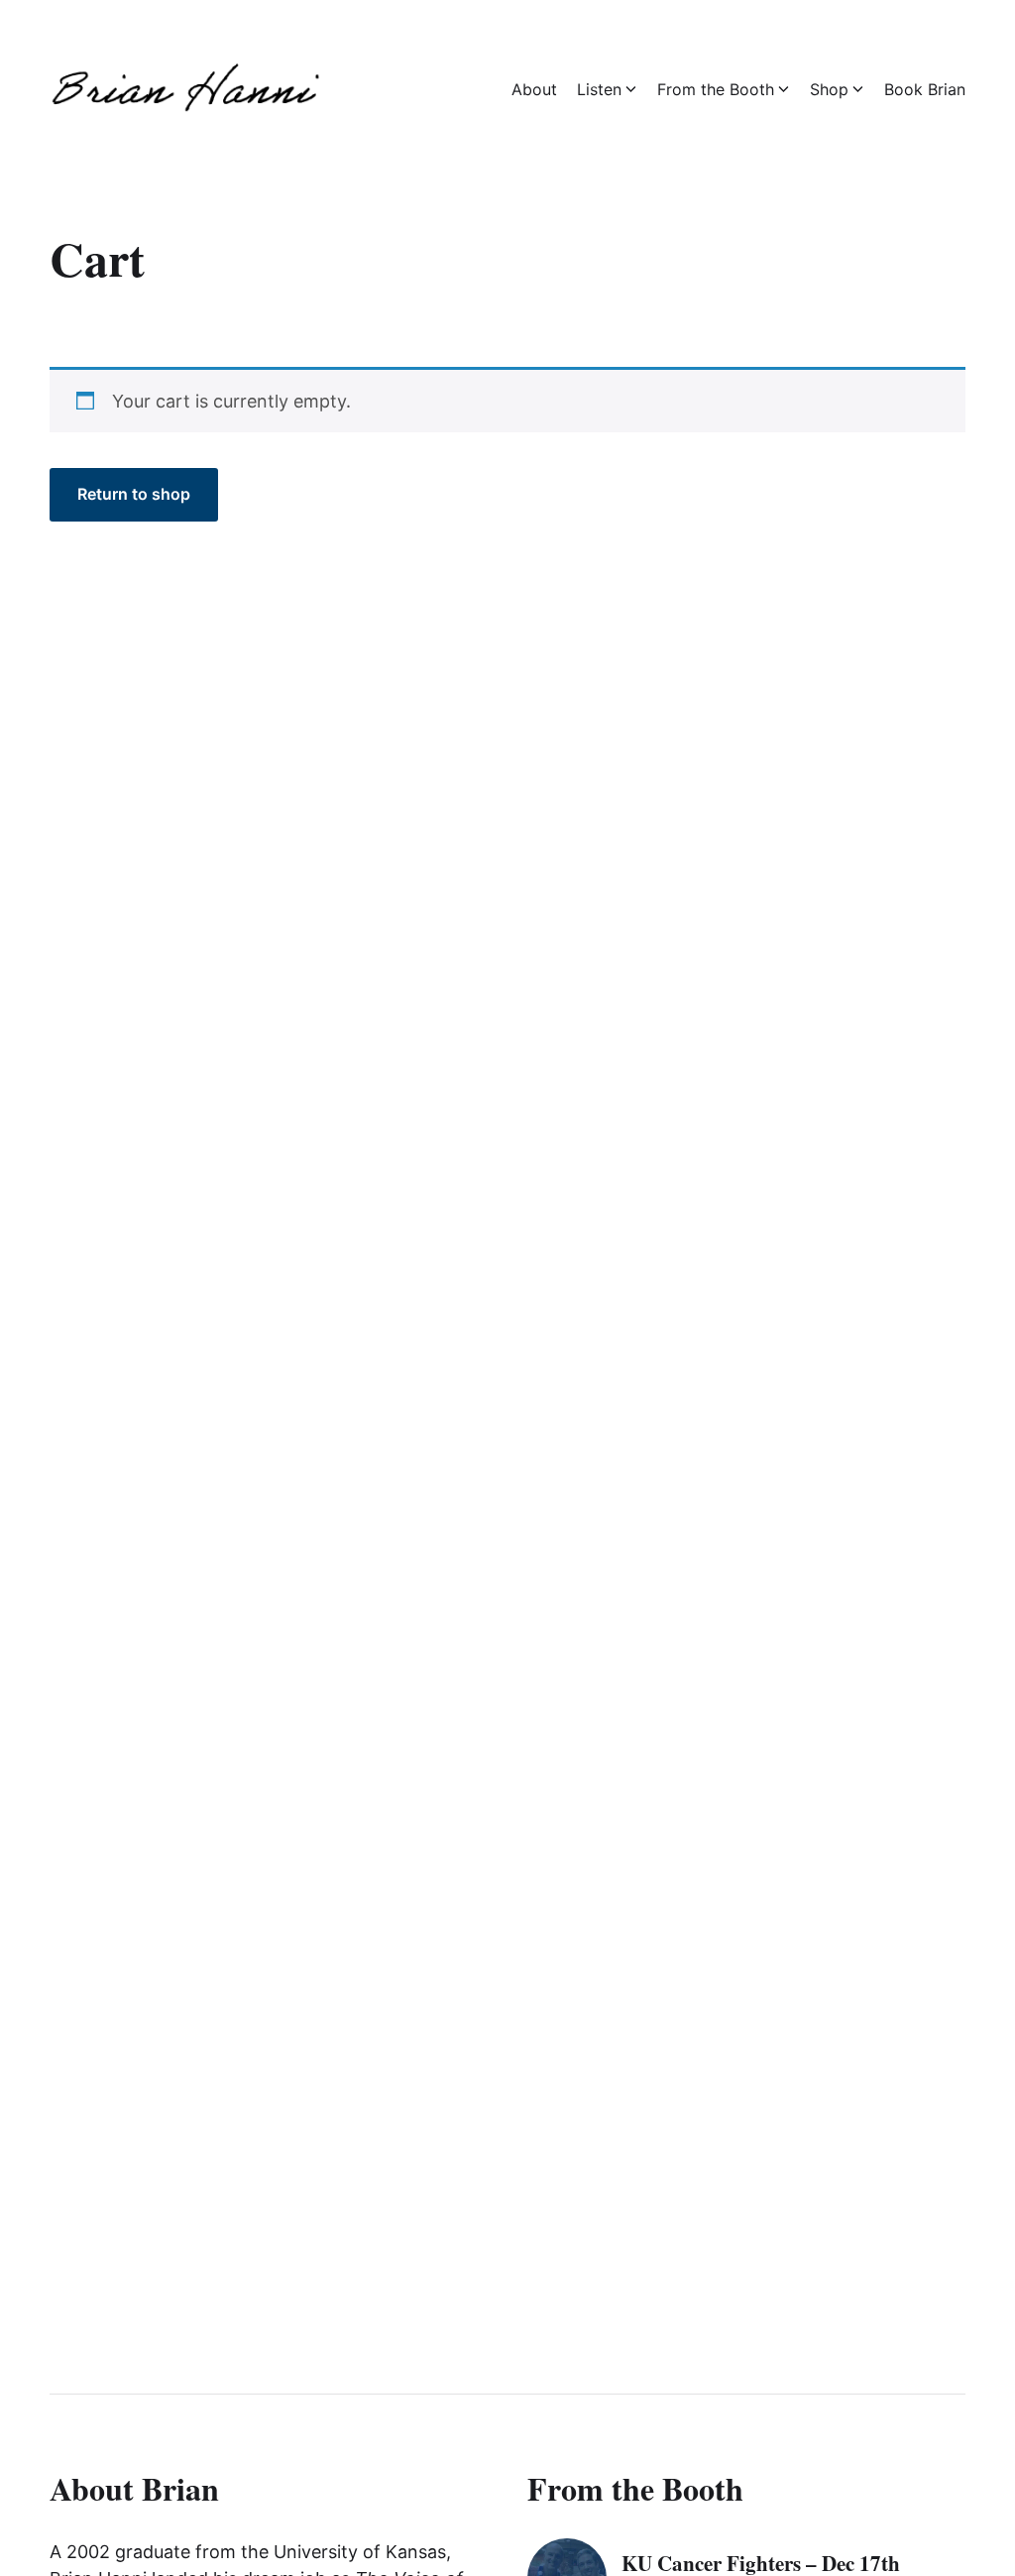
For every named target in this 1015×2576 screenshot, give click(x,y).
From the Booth (716, 89)
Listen (599, 89)
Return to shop (134, 494)
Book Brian (925, 89)
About (534, 89)
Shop (829, 89)
